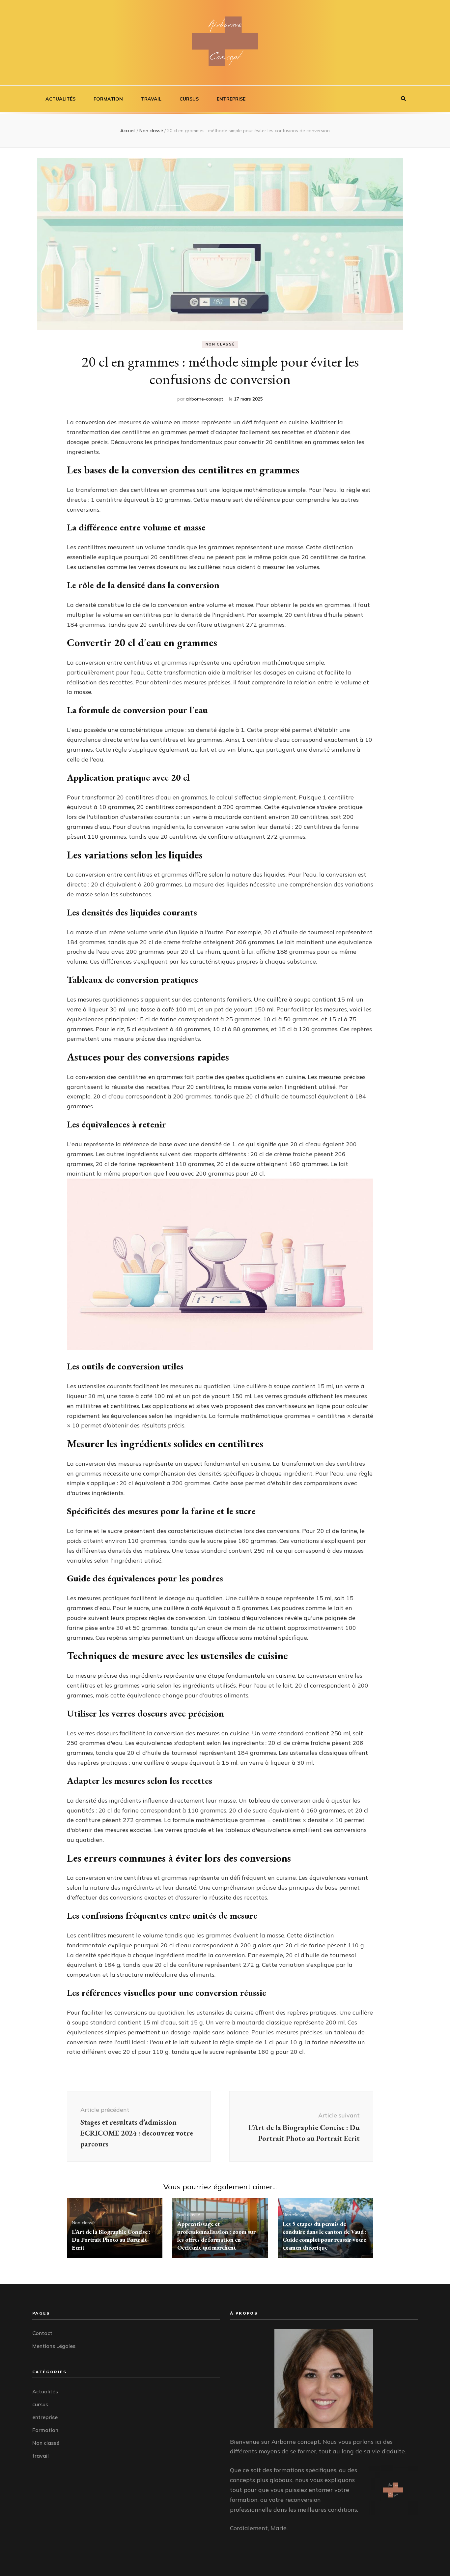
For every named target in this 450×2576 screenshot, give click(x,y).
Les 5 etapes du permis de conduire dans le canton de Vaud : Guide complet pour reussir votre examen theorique (325, 2236)
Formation (108, 99)
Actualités (60, 99)
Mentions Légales (54, 2346)
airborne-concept (204, 399)
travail (151, 99)
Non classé (220, 344)
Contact (42, 2333)
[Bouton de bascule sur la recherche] (403, 99)
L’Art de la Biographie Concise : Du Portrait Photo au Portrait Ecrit (111, 2240)
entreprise (231, 99)
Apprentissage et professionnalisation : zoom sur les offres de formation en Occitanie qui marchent (216, 2236)
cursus (189, 99)
